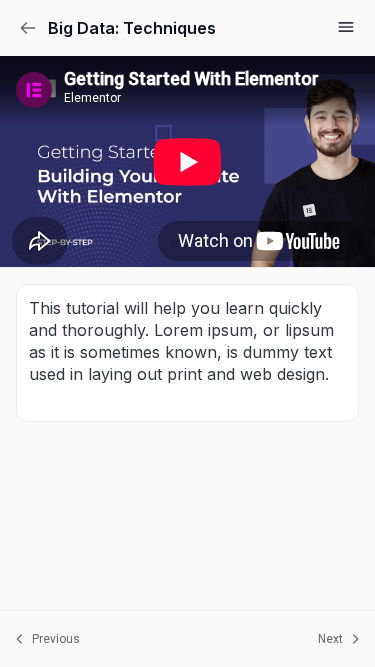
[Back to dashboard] (28, 28)
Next (330, 639)
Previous (56, 639)
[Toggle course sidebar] (346, 27)
